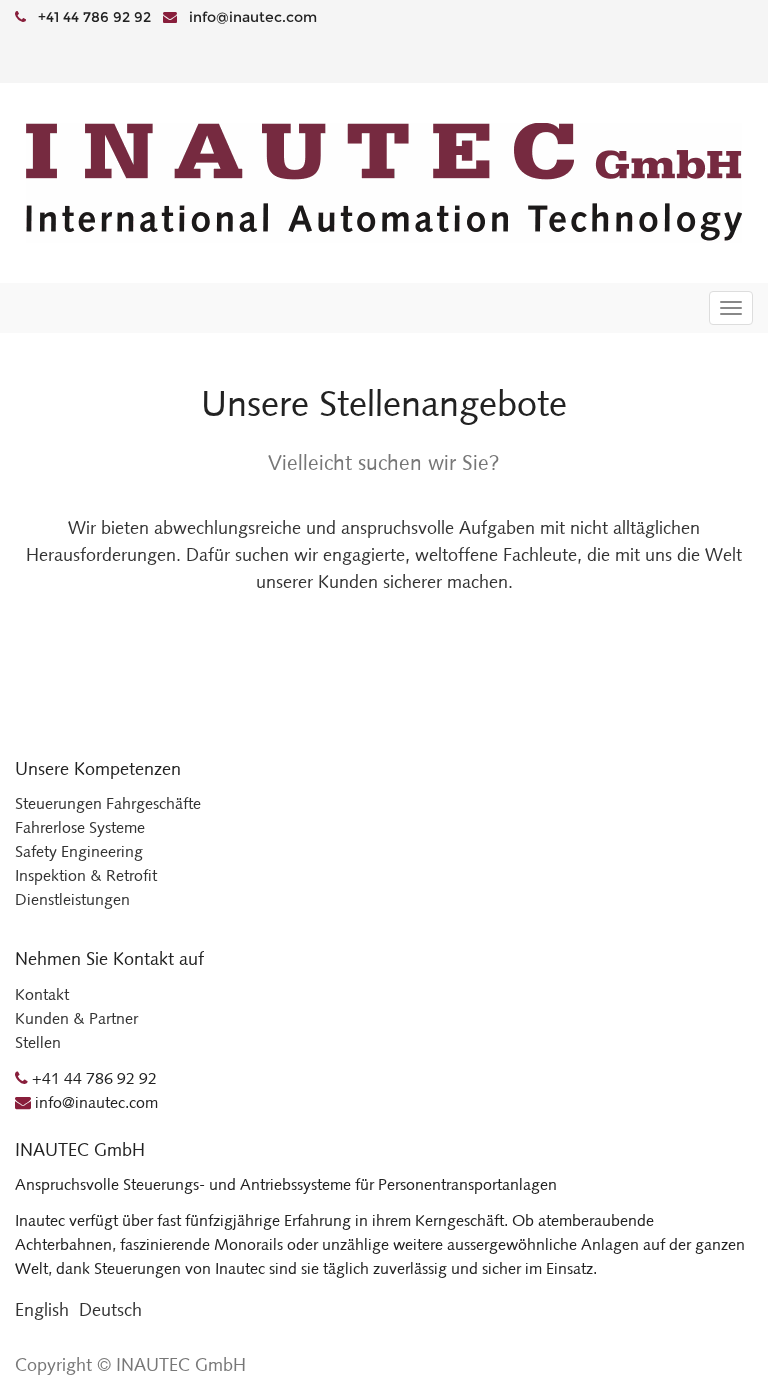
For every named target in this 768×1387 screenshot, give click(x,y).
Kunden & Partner (76, 1018)
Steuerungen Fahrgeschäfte (108, 803)
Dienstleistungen (72, 899)
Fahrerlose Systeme (80, 827)
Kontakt (42, 994)
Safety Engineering (79, 851)
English (42, 1310)
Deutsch (110, 1310)
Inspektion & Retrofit (86, 875)
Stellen (38, 1042)
